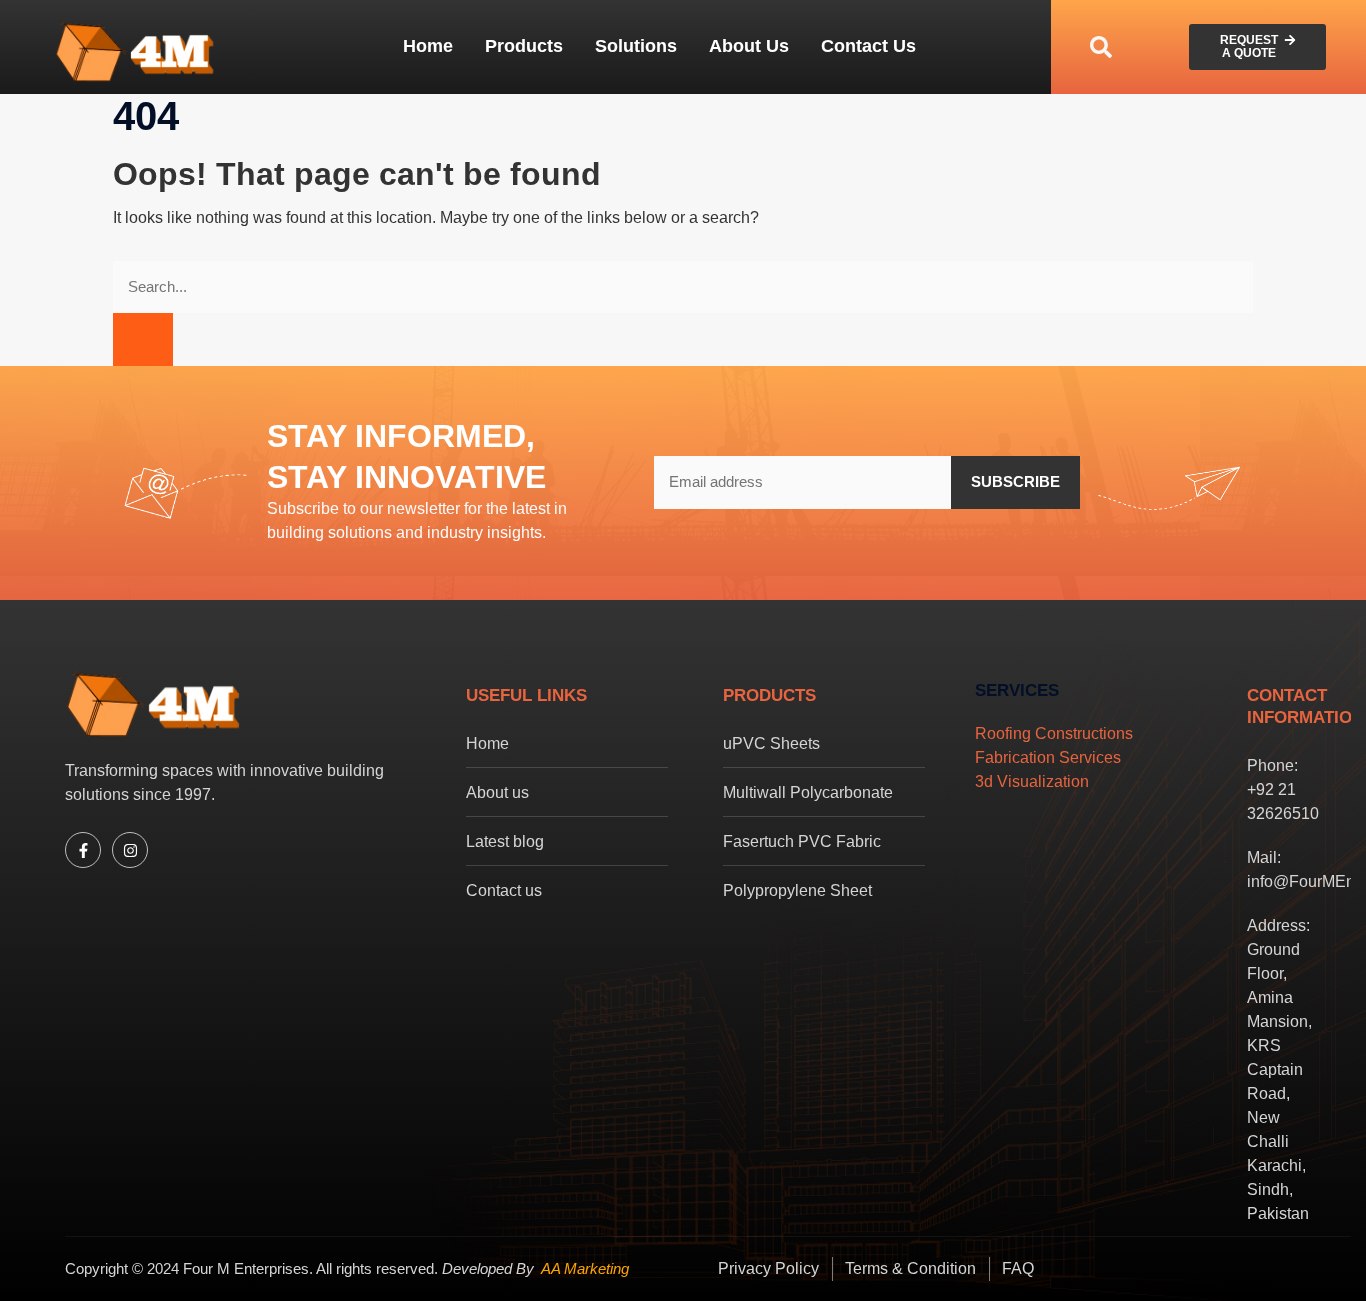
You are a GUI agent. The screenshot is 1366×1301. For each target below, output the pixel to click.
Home (428, 46)
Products (524, 46)
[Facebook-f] (83, 850)
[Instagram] (130, 850)
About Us (749, 46)
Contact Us (868, 46)
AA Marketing (585, 1268)
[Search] (143, 339)
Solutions (636, 46)
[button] (1101, 46)
